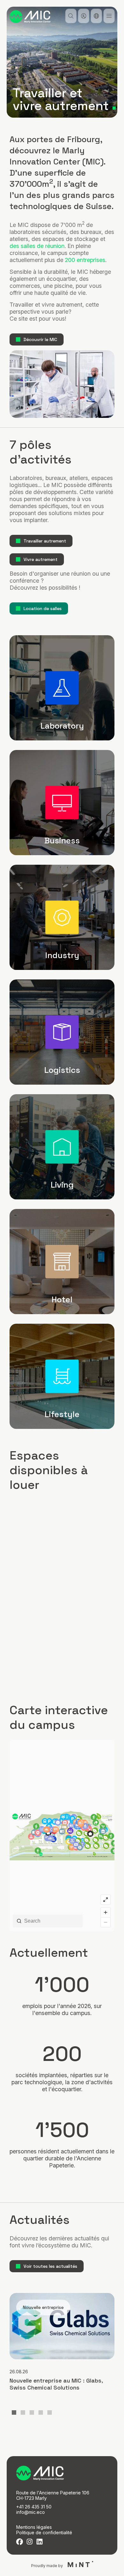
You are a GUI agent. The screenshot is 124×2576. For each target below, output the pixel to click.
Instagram (29, 2542)
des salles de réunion (37, 246)
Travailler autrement (45, 541)
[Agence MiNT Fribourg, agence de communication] (79, 2565)
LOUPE (71, 16)
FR (96, 16)
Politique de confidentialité (44, 2532)
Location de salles (43, 608)
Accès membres (83, 16)
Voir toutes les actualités (50, 2266)
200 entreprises (85, 260)
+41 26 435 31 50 (34, 2507)
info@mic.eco (31, 2512)
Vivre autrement (41, 559)
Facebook (20, 2542)
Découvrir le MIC (40, 339)
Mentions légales (34, 2527)
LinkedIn (39, 2542)
